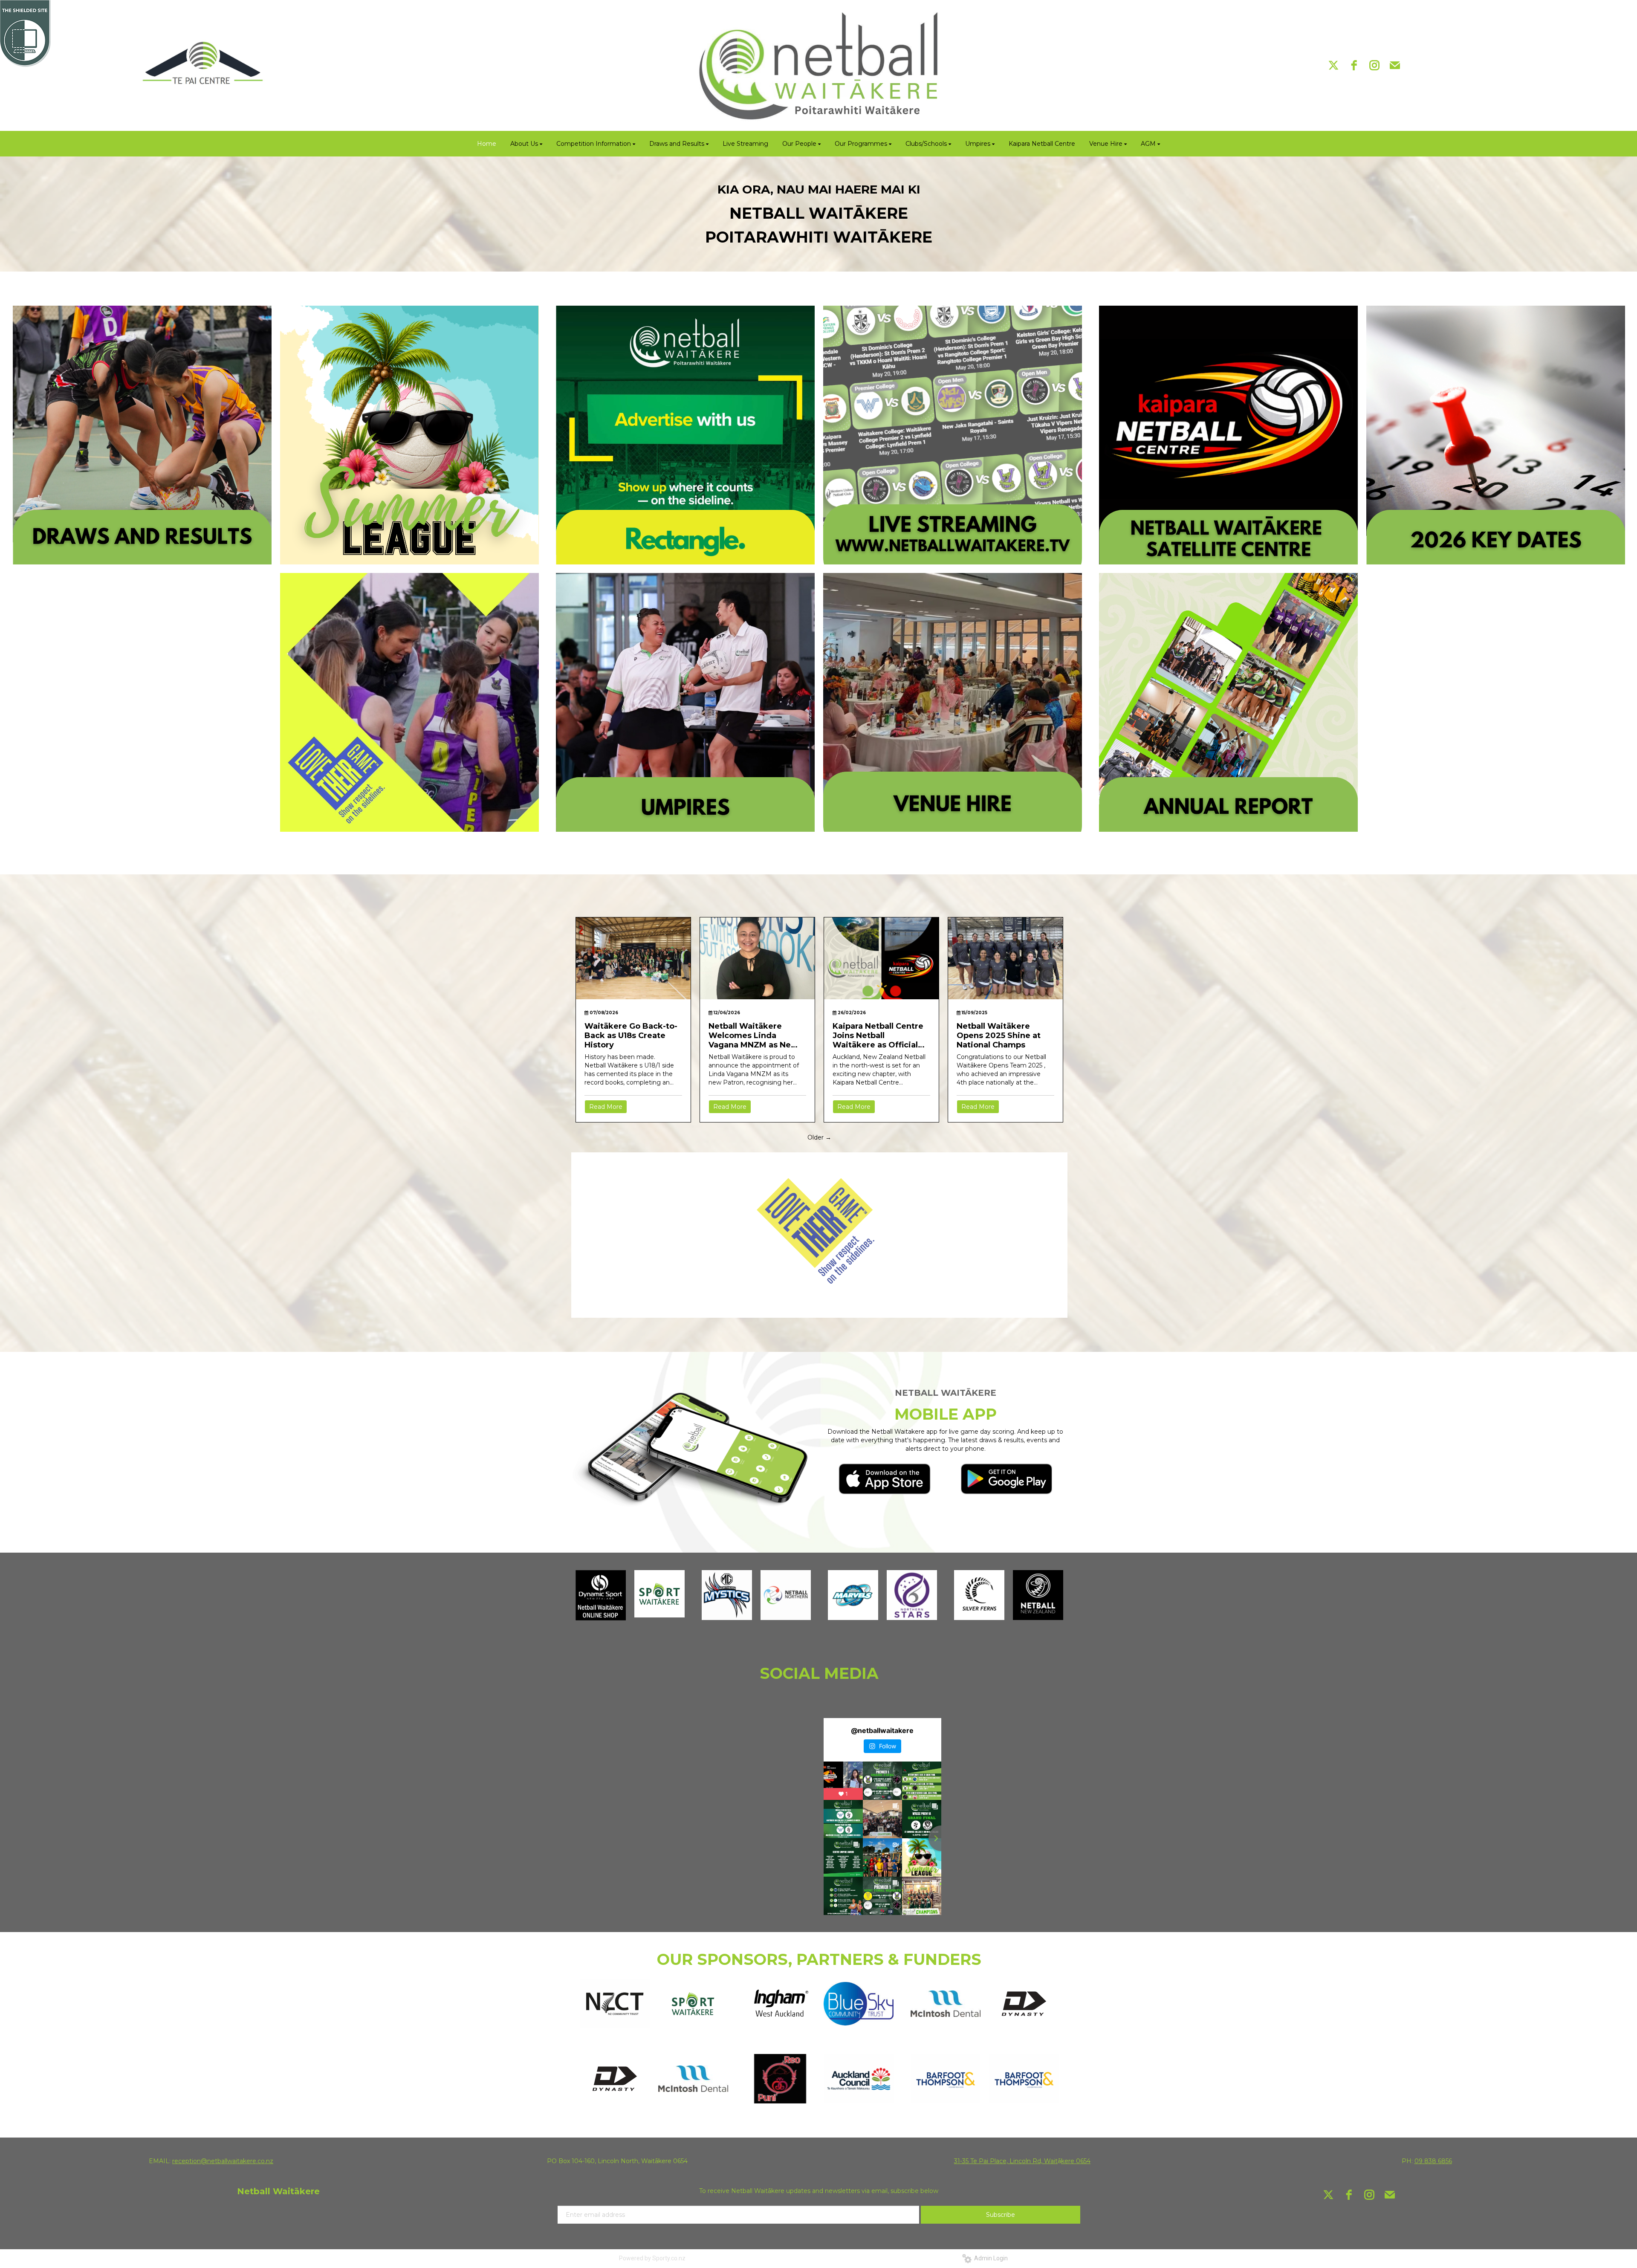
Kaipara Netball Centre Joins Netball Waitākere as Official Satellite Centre (878, 1036)
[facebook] (1354, 65)
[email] (1395, 65)
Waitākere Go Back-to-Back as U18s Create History (631, 1036)
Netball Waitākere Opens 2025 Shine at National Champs (999, 1036)
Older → (819, 1137)
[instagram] (1374, 65)
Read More (606, 1107)
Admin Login (990, 2258)
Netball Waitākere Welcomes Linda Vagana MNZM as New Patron (753, 1036)
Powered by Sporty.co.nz (652, 2258)
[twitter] (1333, 65)
